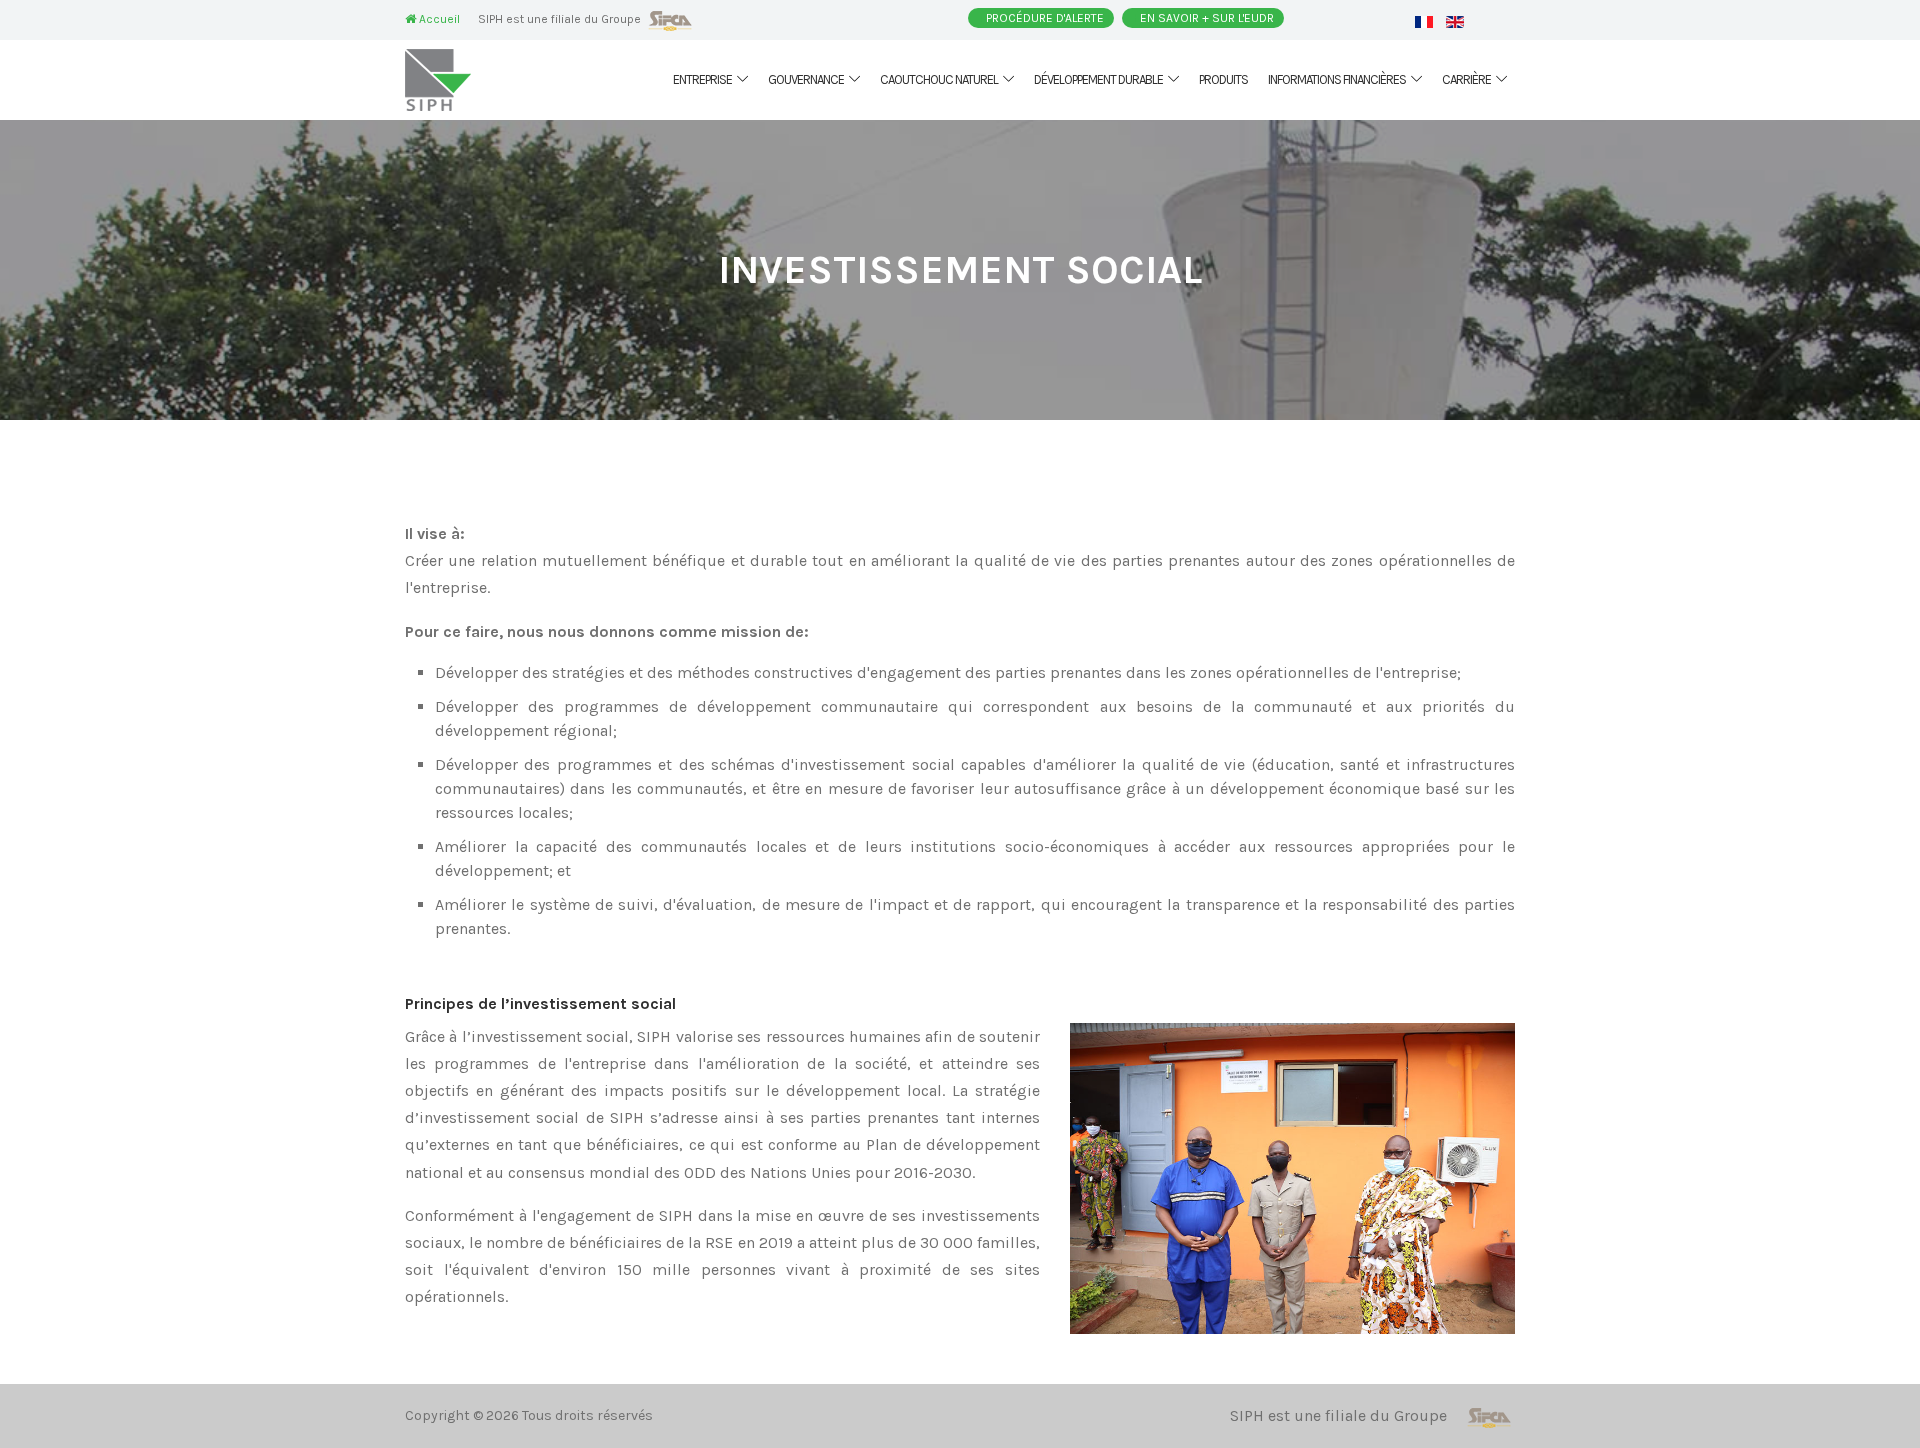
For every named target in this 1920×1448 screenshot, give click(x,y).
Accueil (438, 19)
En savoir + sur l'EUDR (1207, 18)
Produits (1223, 79)
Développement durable (1098, 79)
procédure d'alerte (1045, 18)
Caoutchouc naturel (939, 79)
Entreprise (702, 79)
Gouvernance (806, 79)
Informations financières (1337, 79)
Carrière (1466, 79)
